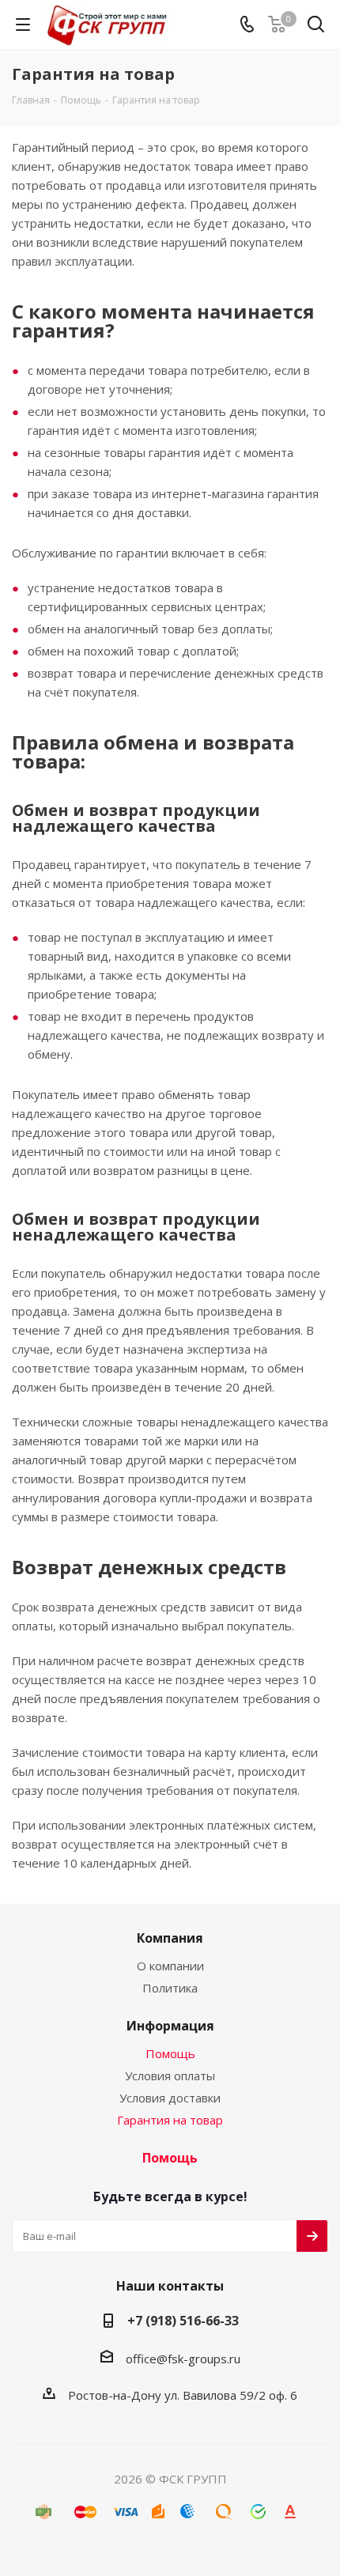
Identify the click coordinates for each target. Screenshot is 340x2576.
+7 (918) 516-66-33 (183, 2321)
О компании (170, 1966)
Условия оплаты (170, 2076)
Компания (170, 1938)
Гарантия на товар (170, 2120)
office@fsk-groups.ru (183, 2359)
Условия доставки (170, 2098)
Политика (170, 1988)
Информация (170, 2026)
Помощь (170, 2053)
